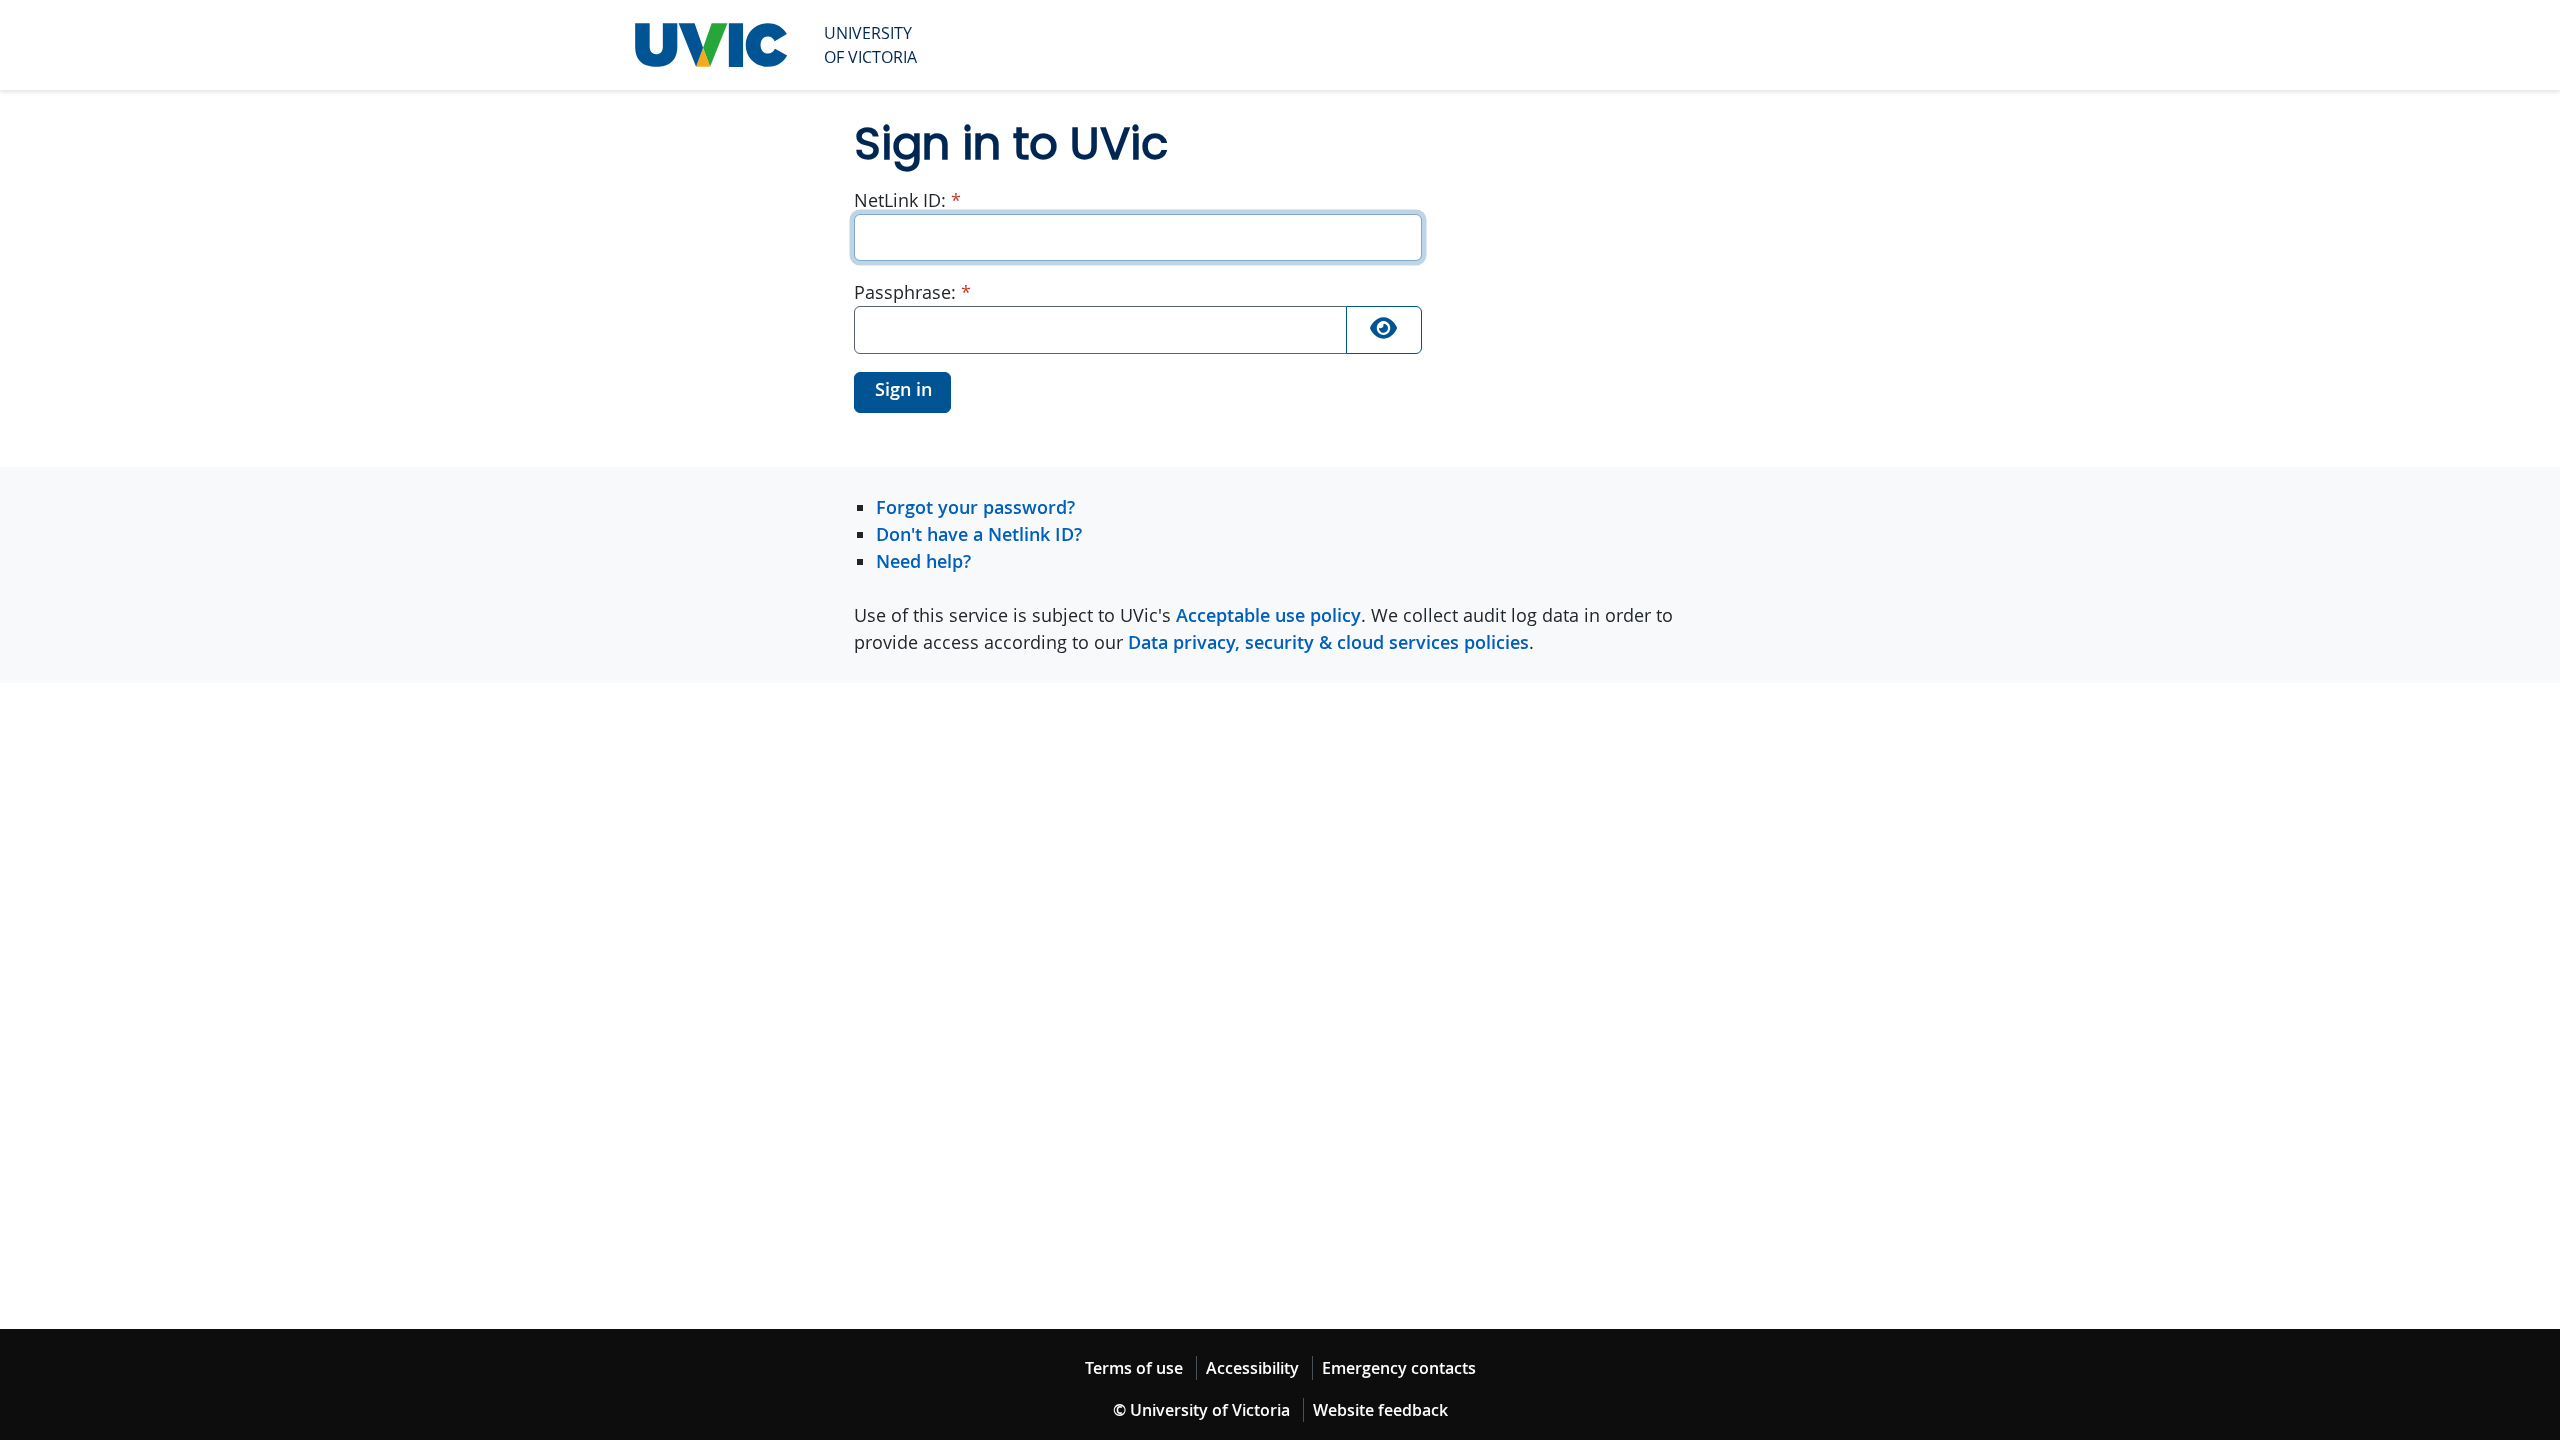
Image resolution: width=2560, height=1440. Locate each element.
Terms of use (1134, 1368)
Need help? (923, 561)
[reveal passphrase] (1384, 330)
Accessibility (1252, 1368)
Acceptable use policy (1268, 615)
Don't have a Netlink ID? (979, 534)
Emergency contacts (1399, 1368)
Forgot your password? (975, 507)
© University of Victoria (1201, 1410)
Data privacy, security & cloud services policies (1328, 642)
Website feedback (1380, 1410)
